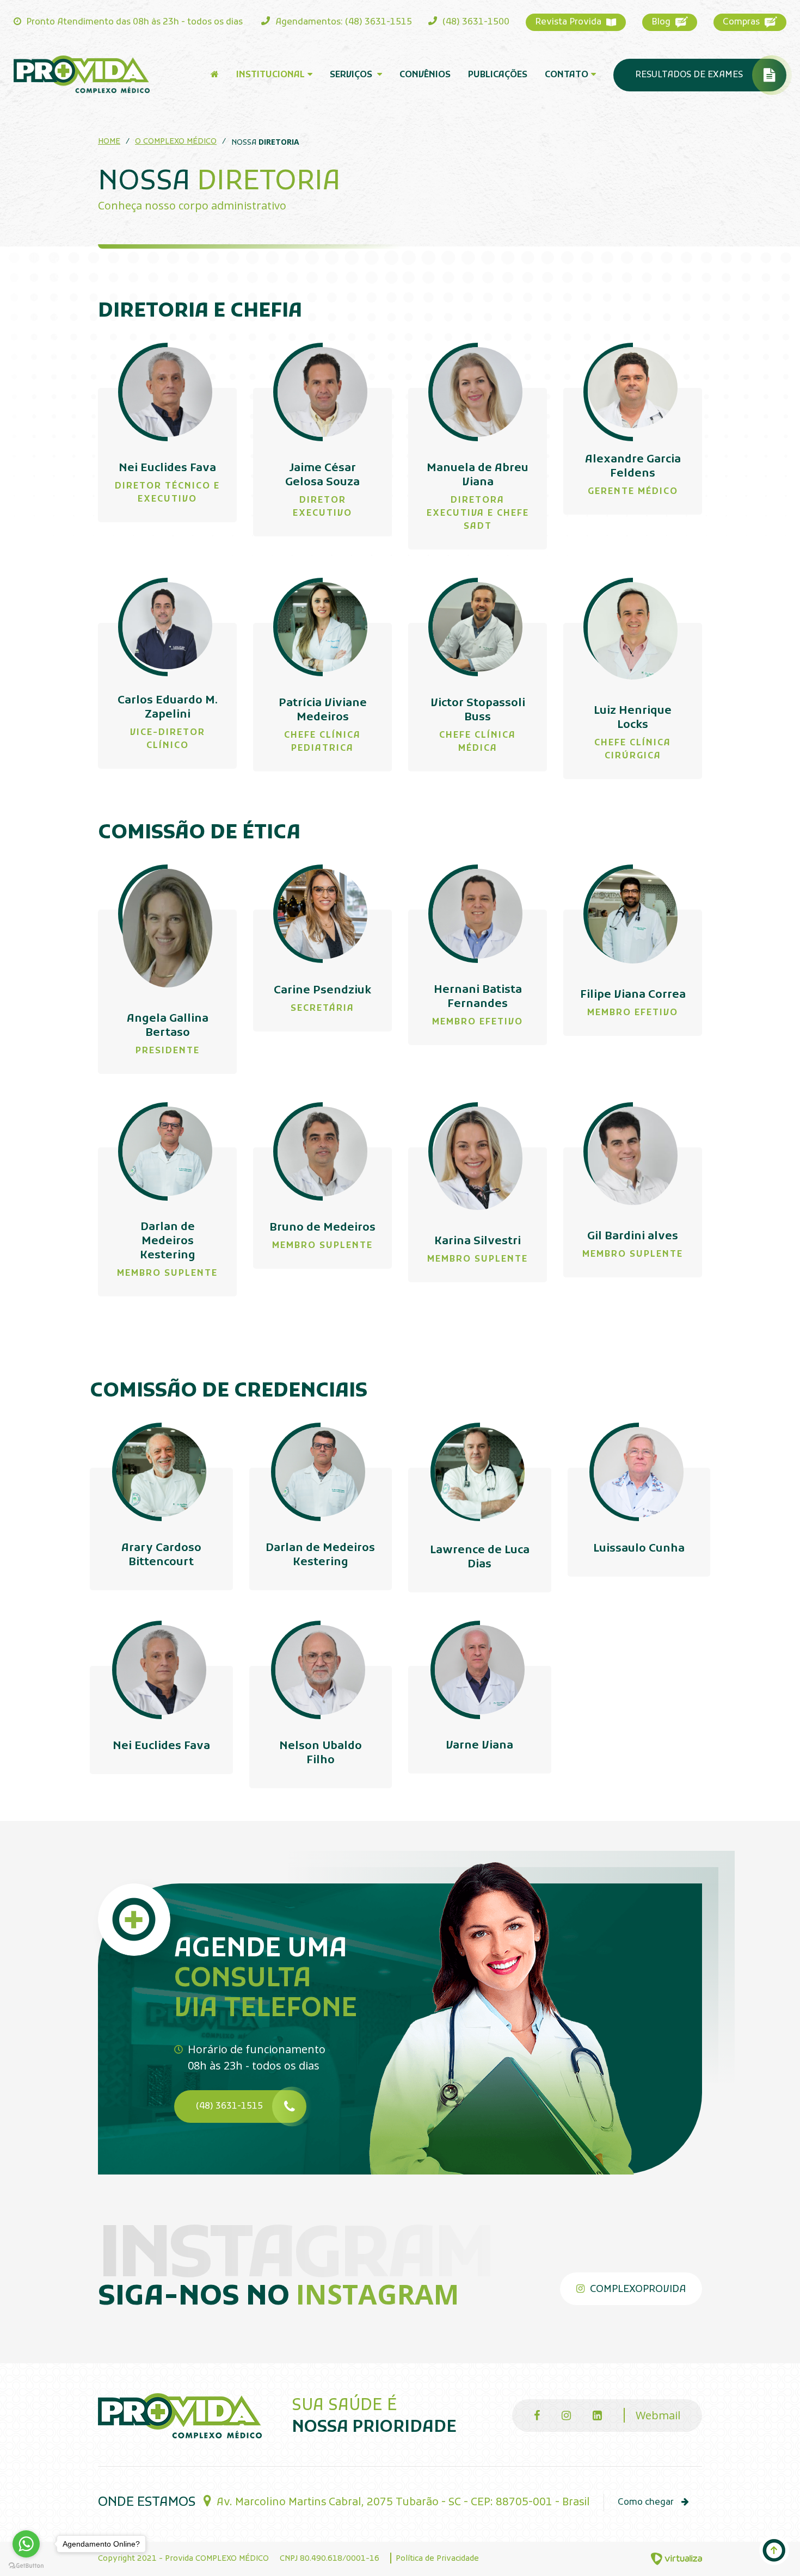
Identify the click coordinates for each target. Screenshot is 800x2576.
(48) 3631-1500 (475, 22)
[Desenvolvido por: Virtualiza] (676, 2559)
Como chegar (647, 2503)
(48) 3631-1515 (229, 2106)
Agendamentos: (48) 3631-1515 (343, 22)
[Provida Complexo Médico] (82, 74)
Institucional (270, 75)
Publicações (498, 75)
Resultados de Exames (689, 75)
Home (109, 142)
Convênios (425, 75)
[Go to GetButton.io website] (26, 2565)
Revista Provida (569, 22)
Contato (567, 75)
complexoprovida (636, 2290)
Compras (742, 22)
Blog (662, 22)
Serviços (352, 75)
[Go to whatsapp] (26, 2544)
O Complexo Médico (176, 142)
